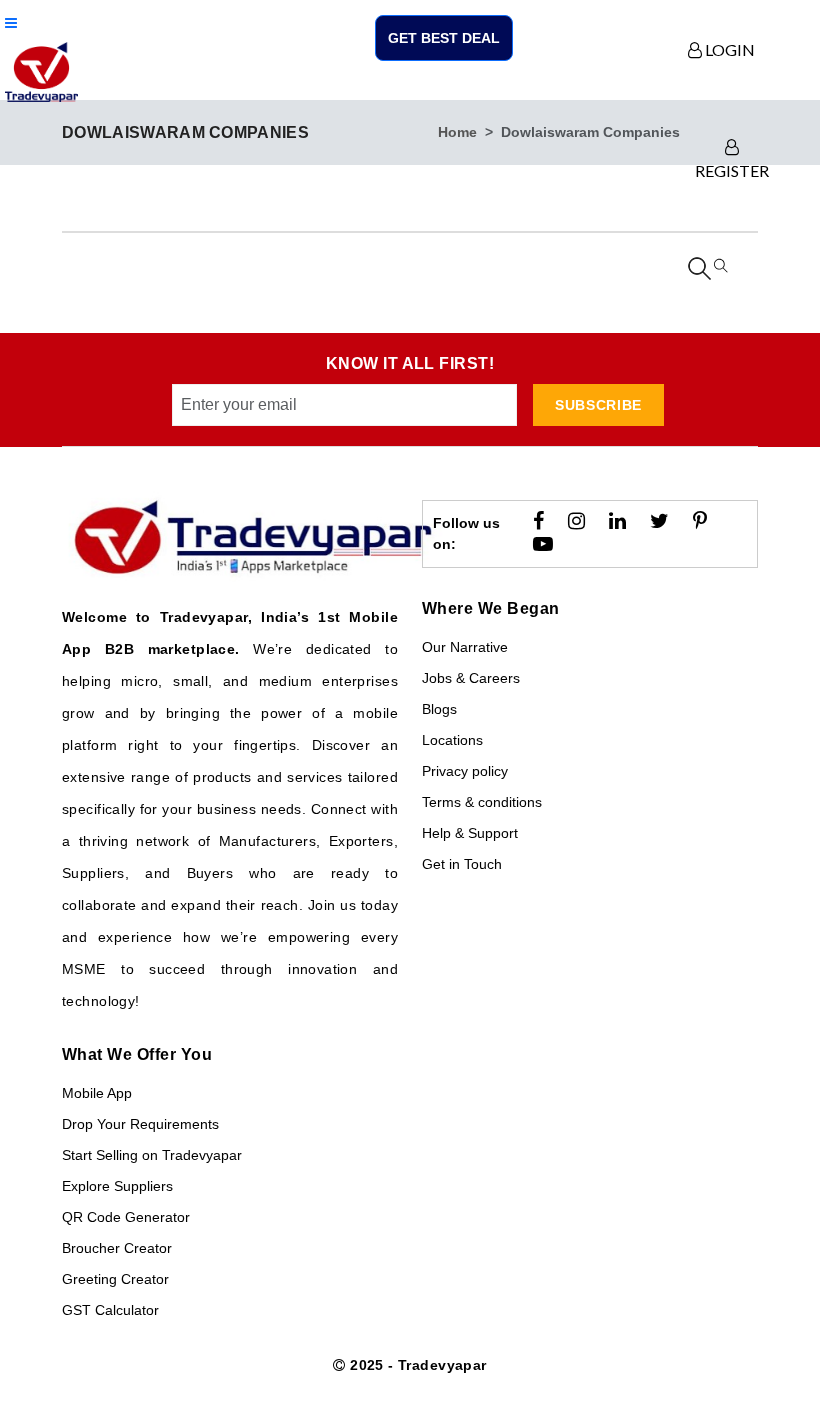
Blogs (439, 709)
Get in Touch (462, 864)
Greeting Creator (115, 1279)
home (457, 132)
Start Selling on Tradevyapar (152, 1155)
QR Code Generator (126, 1217)
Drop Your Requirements (140, 1124)
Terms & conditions (482, 802)
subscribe (598, 405)
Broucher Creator (117, 1248)
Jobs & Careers (471, 678)
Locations (452, 740)
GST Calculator (110, 1310)
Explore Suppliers (117, 1186)
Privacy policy (465, 771)
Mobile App (97, 1093)
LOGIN (728, 49)
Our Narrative (465, 647)
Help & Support (470, 833)
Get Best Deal (444, 38)
